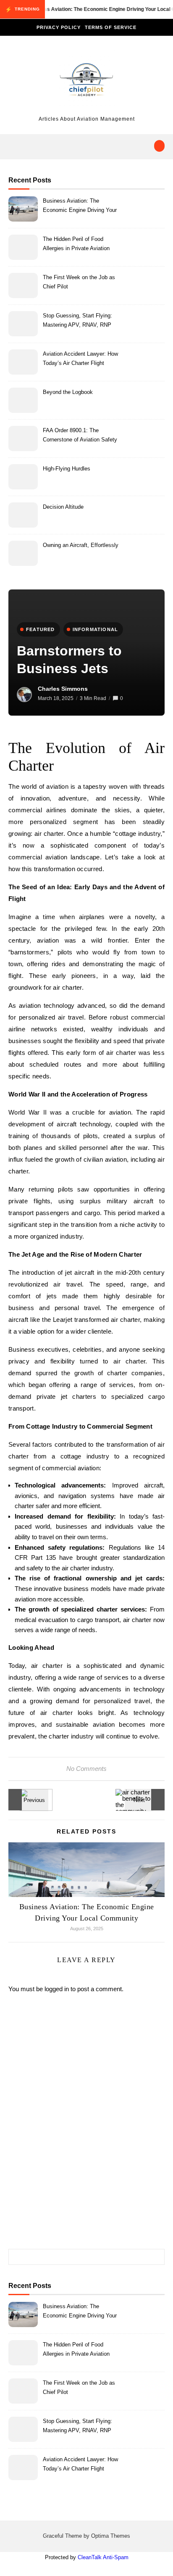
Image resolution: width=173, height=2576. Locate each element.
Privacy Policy (59, 27)
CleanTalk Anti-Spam (103, 2557)
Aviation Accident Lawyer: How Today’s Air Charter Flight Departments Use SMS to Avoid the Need (82, 360)
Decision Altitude (63, 507)
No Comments (86, 1769)
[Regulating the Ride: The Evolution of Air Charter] (27, 1800)
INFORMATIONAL (96, 629)
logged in (57, 1989)
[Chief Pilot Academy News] (86, 82)
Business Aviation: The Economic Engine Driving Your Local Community (80, 207)
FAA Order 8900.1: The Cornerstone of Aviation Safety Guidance (80, 436)
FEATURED (41, 629)
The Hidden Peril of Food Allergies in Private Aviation (76, 244)
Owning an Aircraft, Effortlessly (81, 545)
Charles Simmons (63, 689)
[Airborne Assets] (146, 1800)
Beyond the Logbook (68, 392)
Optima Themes (111, 2536)
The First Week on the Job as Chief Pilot (79, 282)
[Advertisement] (86, 2129)
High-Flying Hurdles (67, 469)
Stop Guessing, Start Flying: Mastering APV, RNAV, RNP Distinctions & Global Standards (82, 321)
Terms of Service (111, 27)
